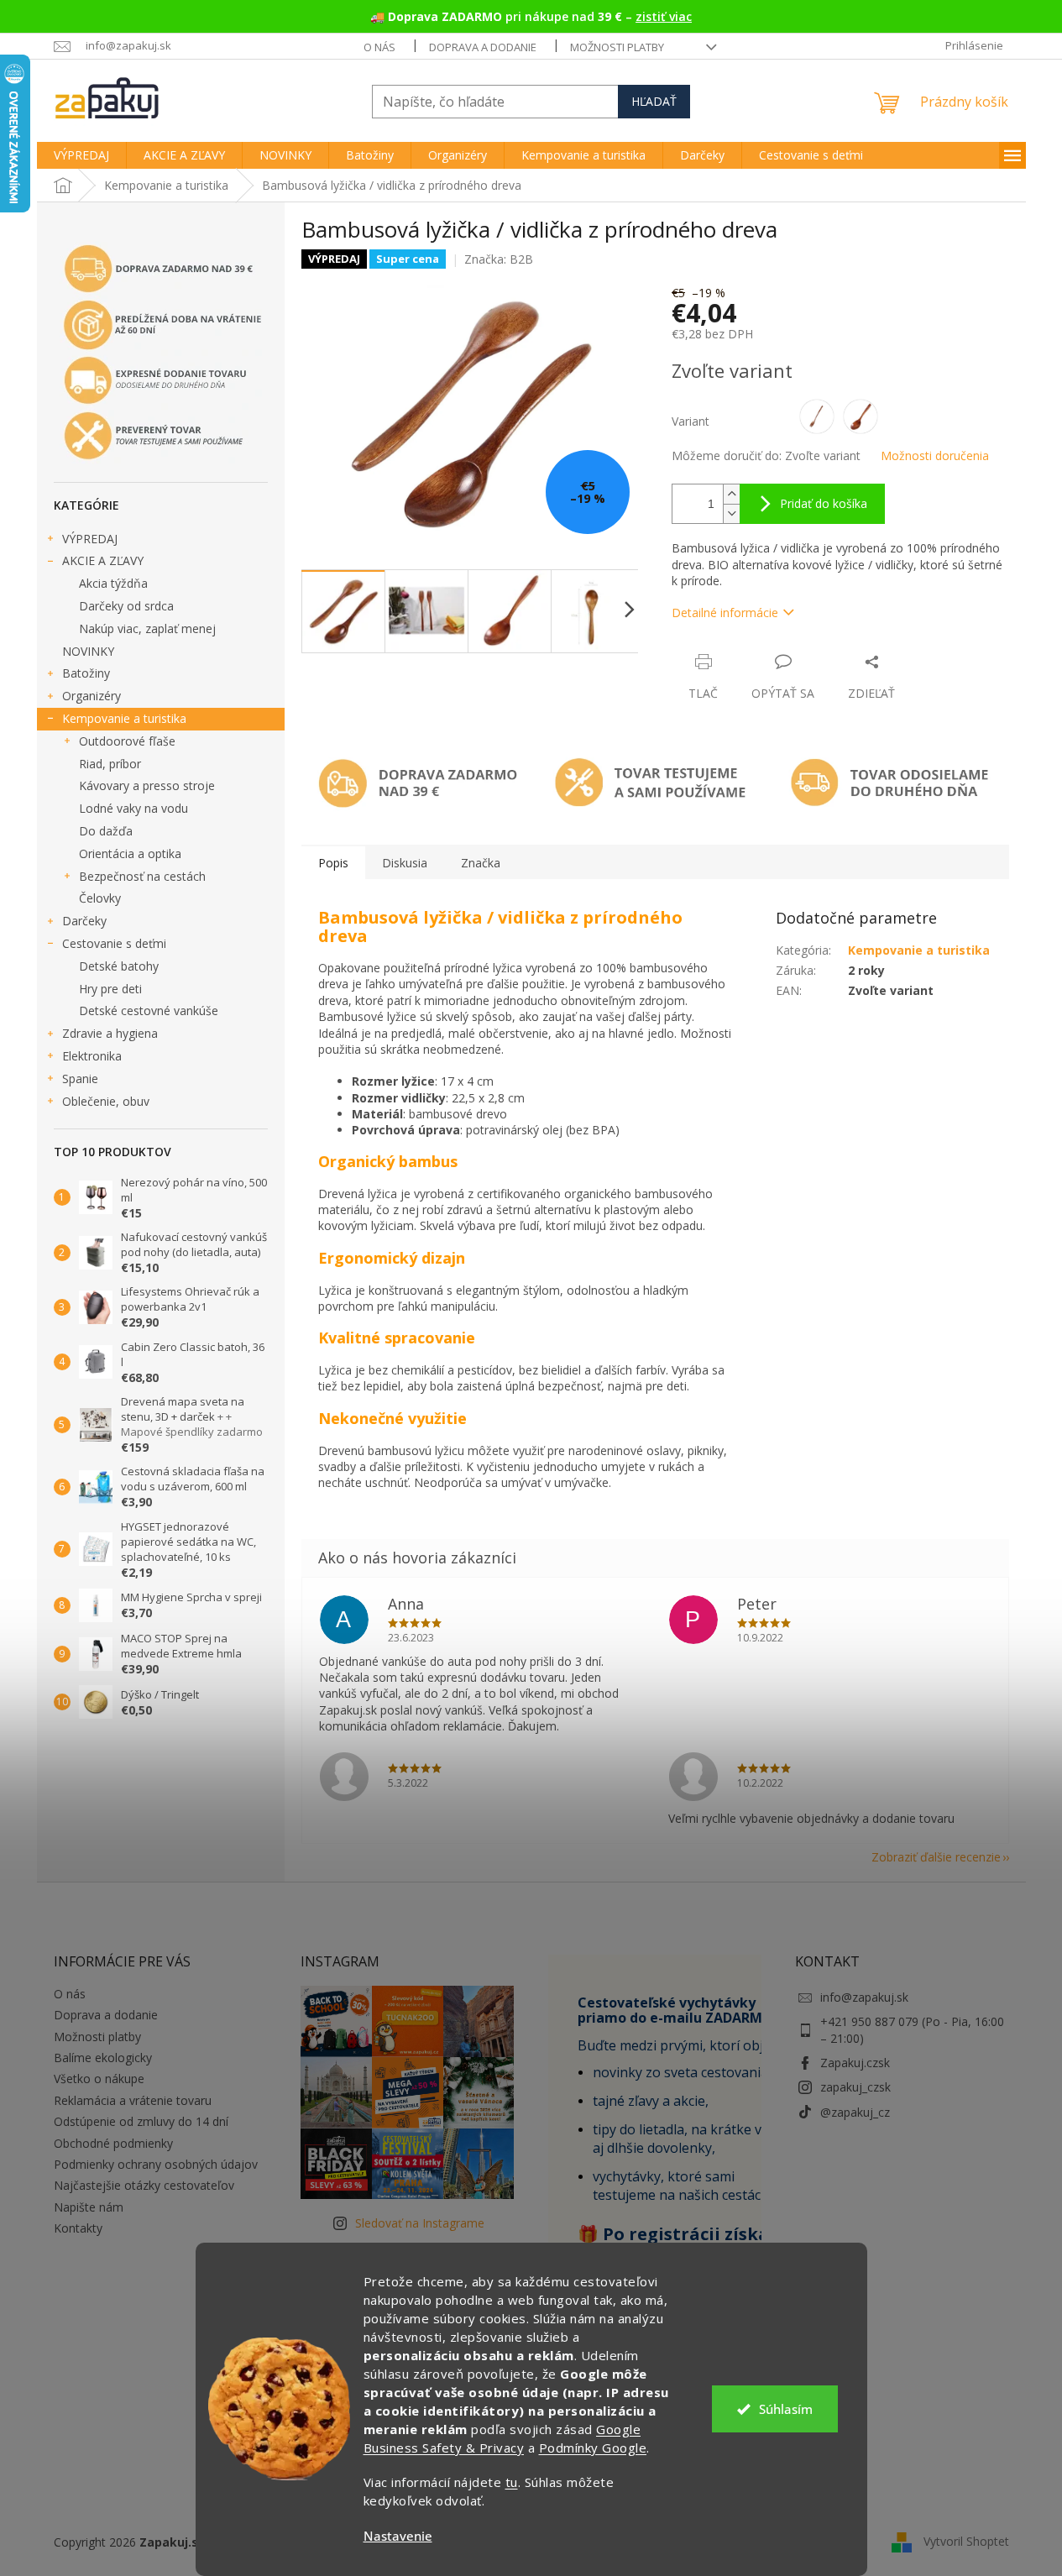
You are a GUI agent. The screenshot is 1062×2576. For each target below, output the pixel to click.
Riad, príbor (110, 764)
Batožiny (86, 673)
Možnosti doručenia (935, 456)
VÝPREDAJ (90, 539)
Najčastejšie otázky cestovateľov (144, 2185)
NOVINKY (88, 651)
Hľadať (654, 101)
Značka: (499, 259)
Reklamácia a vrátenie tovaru (133, 2100)
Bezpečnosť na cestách (142, 876)
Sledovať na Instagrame (420, 2223)
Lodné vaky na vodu (133, 808)
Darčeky (84, 921)
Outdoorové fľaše (127, 741)
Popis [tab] (333, 863)
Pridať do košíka (824, 503)
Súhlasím (786, 2409)
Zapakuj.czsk (855, 2063)
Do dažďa (106, 831)
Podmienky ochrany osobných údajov (156, 2164)
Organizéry (92, 696)
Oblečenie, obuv (106, 1101)
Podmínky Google (593, 2448)
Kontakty (78, 2228)
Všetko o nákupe (99, 2079)
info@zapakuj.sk (864, 1997)
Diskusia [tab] (405, 863)
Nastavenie (398, 2536)
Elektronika (92, 1056)
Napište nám (89, 2207)
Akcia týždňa (113, 583)
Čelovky (100, 898)
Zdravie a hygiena (110, 1033)
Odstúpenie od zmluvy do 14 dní (141, 2121)
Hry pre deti (110, 989)
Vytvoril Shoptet (966, 2540)
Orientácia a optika (130, 853)
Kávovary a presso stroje (147, 785)
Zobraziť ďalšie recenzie (936, 1857)
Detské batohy (119, 966)
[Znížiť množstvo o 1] (731, 513)
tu (512, 2482)
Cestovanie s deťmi (114, 943)
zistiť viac (664, 16)
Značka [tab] (481, 863)
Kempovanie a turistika (124, 718)
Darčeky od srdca (126, 606)
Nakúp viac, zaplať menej (147, 628)
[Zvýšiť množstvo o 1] (731, 494)
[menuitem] (81, 155)
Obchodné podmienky (113, 2143)
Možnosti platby (617, 47)
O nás (379, 47)
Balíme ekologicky (103, 2058)
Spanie (80, 1079)
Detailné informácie (725, 613)
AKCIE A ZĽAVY (103, 560)
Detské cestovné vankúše (149, 1011)
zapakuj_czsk (855, 2087)
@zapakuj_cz (855, 2112)
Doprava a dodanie (483, 47)
